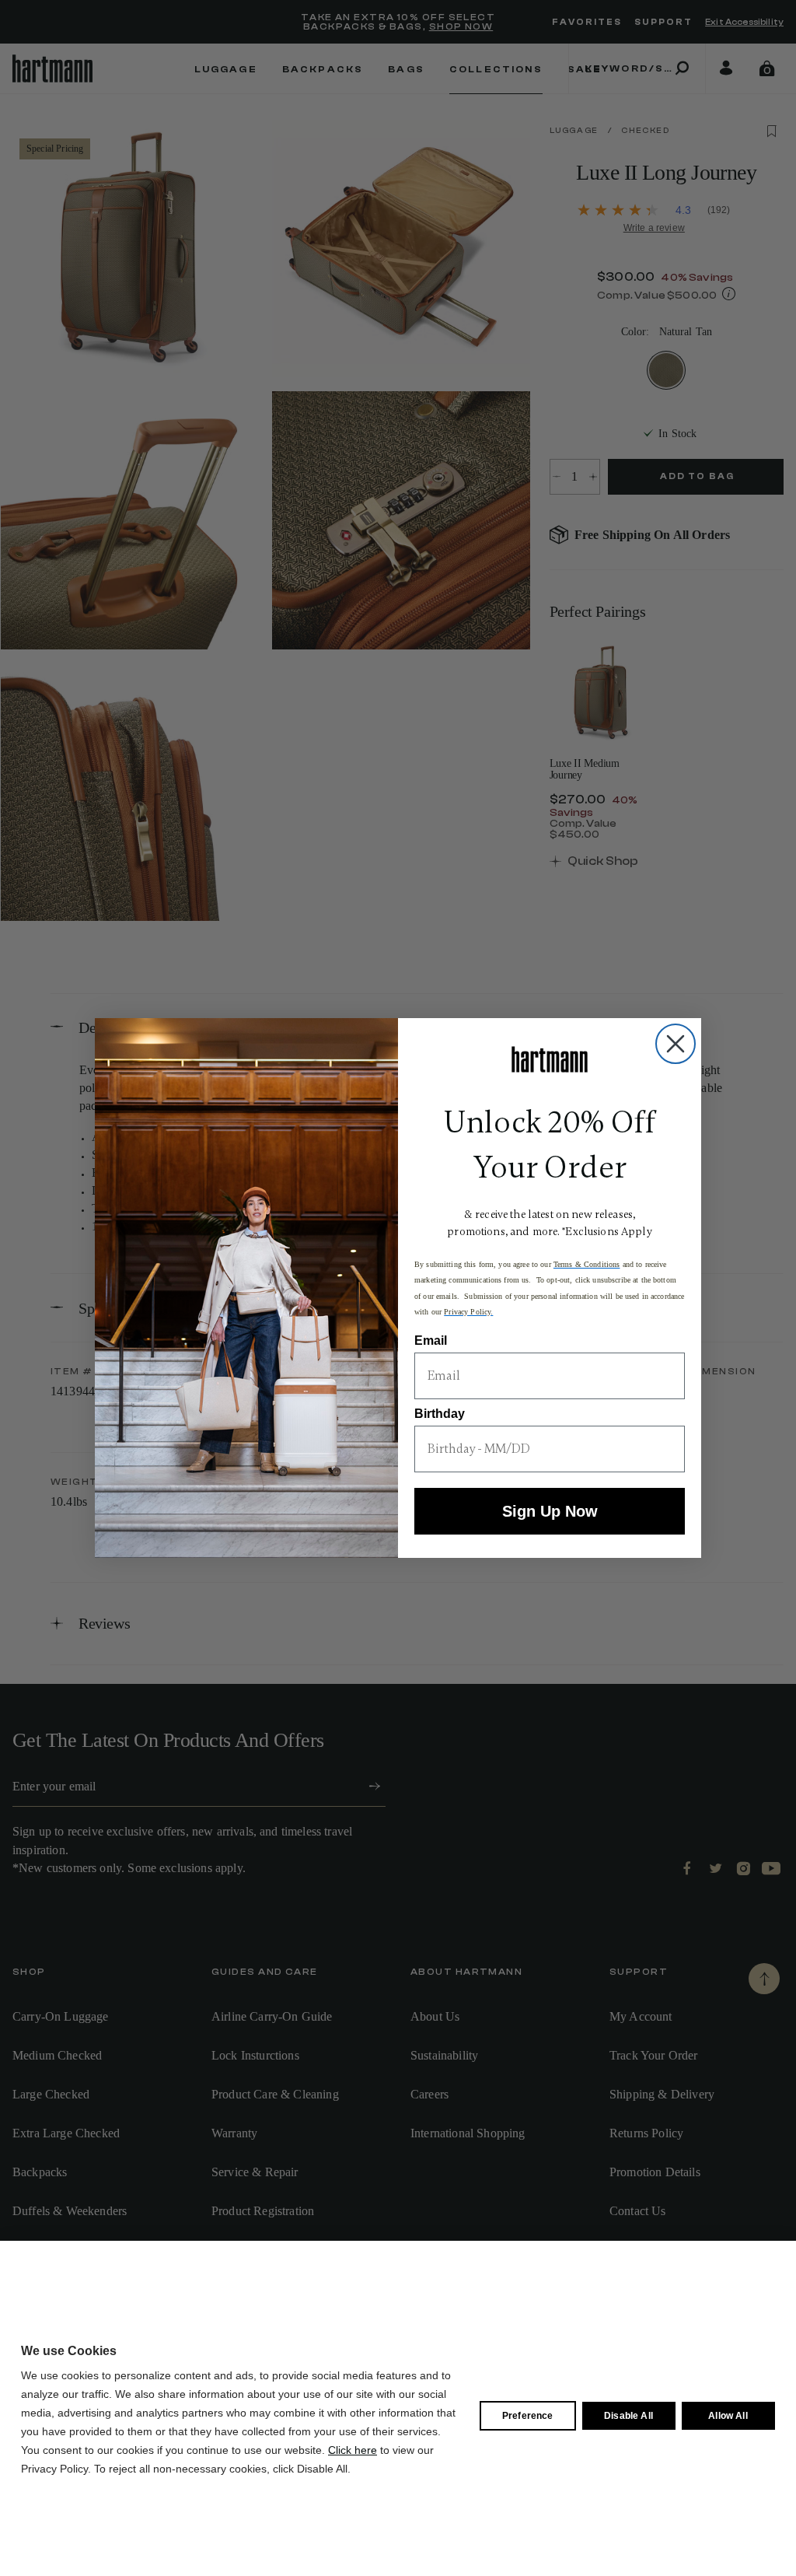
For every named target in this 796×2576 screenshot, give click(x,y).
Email (431, 1340)
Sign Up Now (550, 1511)
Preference (528, 2416)
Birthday (440, 1414)
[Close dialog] (676, 1044)
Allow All (728, 2416)
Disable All (628, 2416)
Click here (353, 2450)
